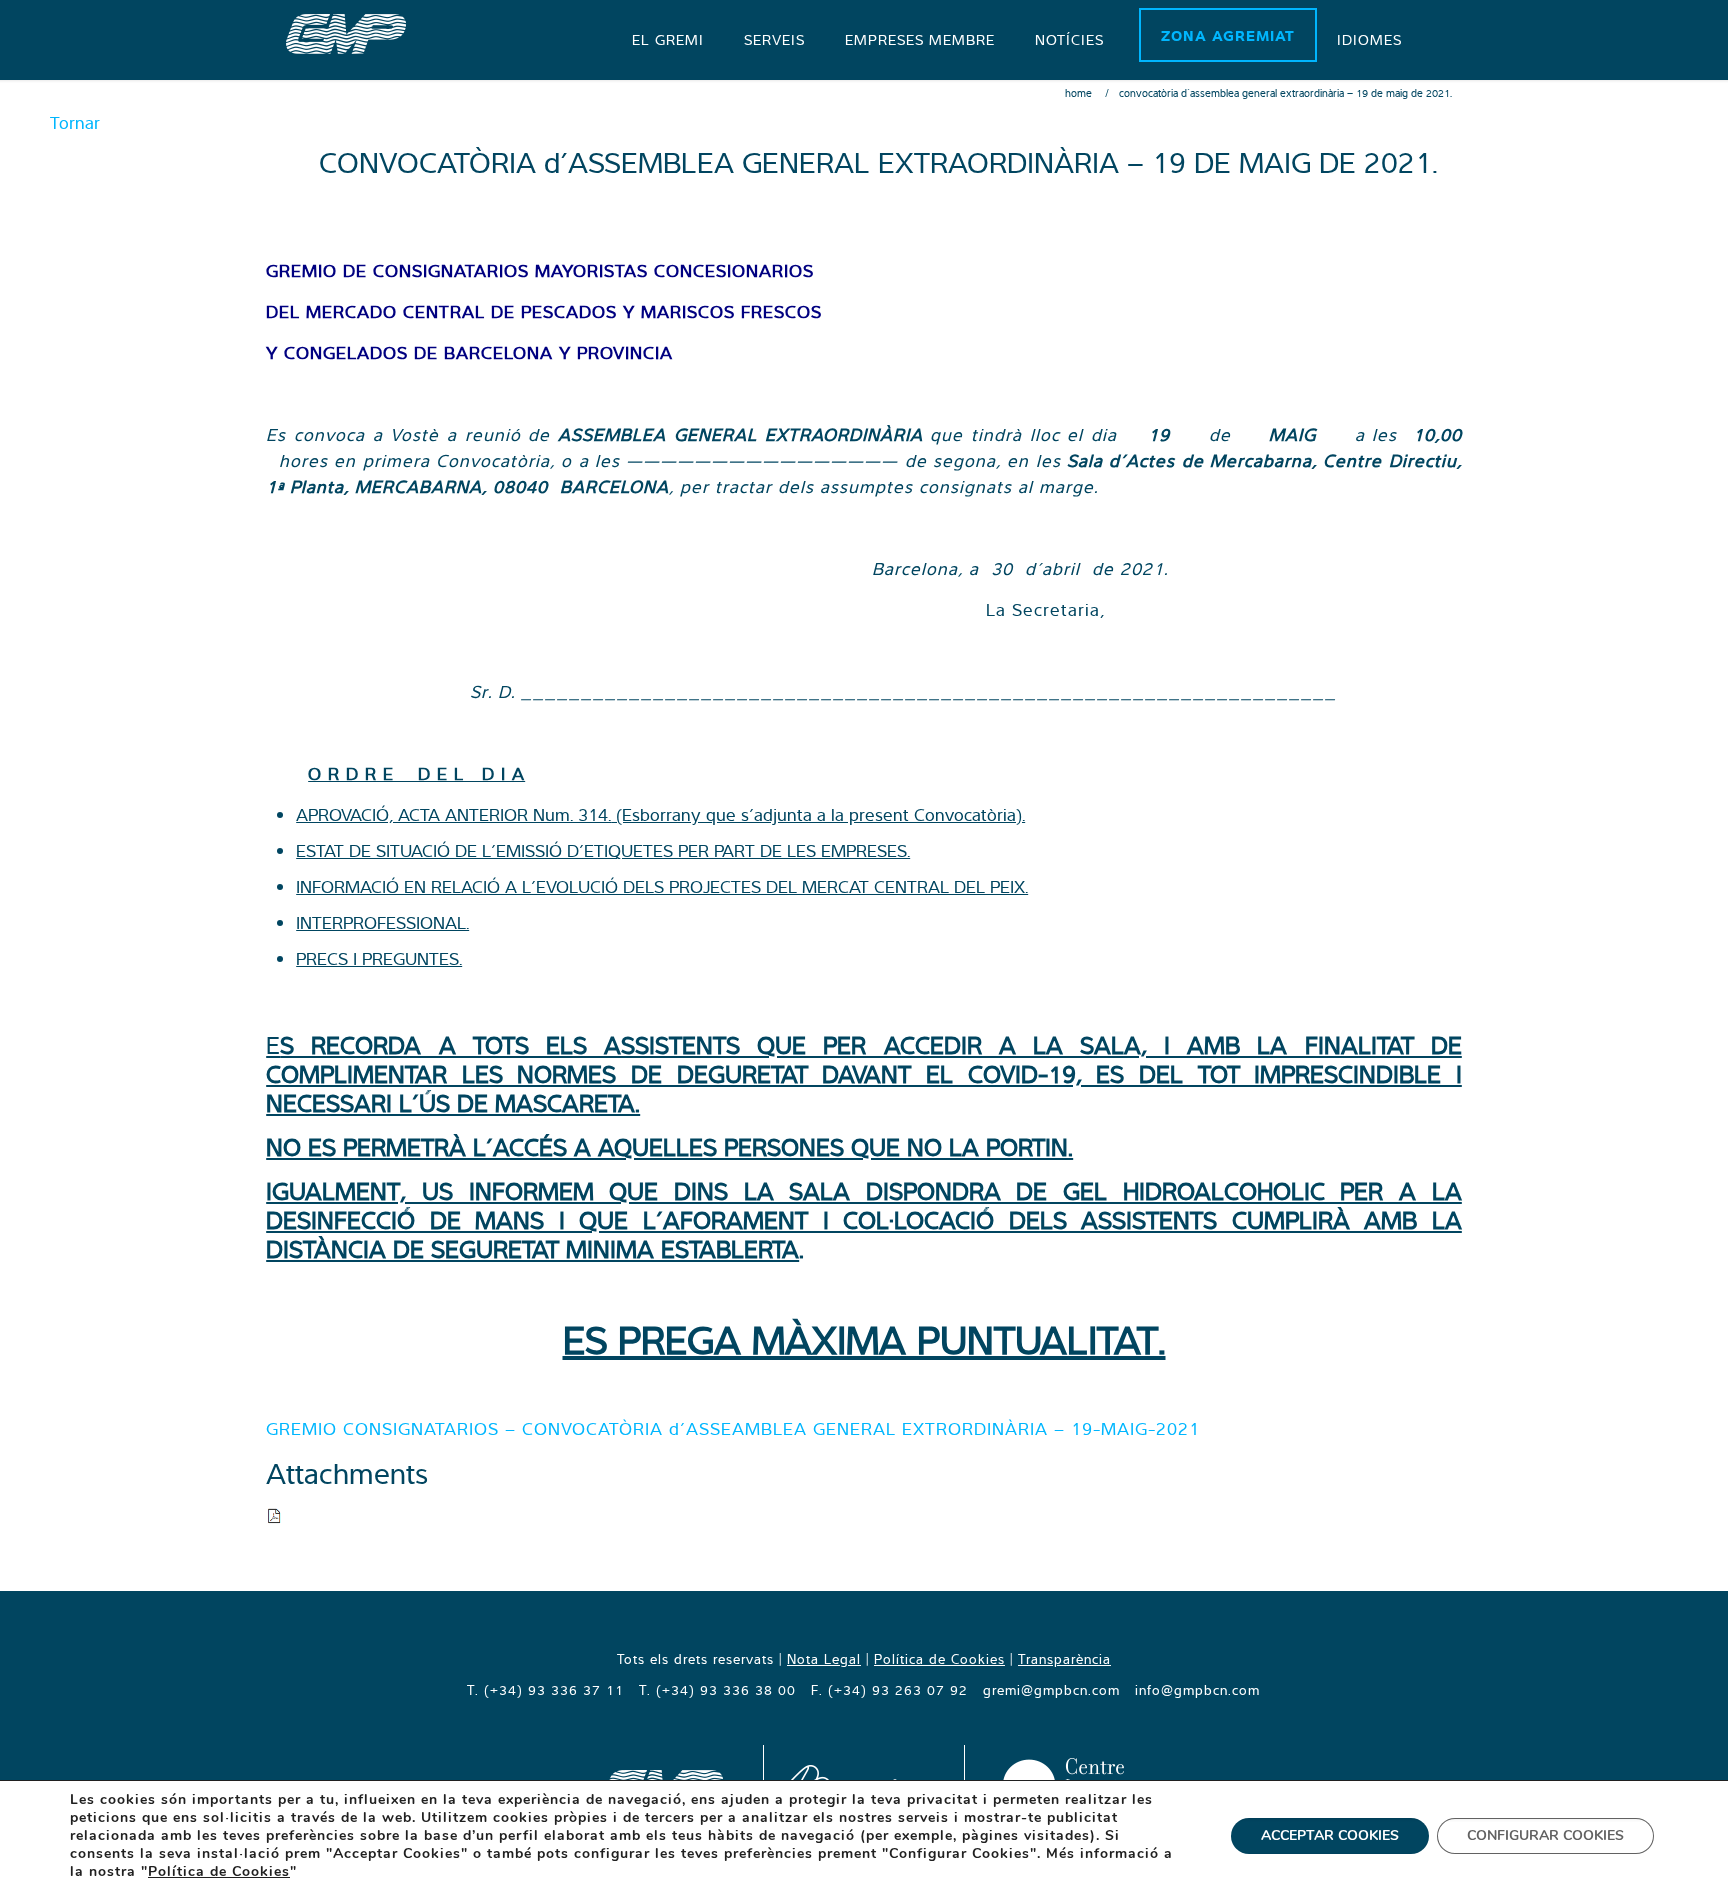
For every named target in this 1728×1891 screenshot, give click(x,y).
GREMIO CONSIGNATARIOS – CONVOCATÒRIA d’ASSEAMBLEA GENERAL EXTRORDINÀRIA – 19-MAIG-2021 (733, 1428)
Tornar (75, 122)
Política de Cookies (939, 1659)
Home (1078, 93)
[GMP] (346, 32)
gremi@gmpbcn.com (1051, 1690)
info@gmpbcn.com (1197, 1690)
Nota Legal (824, 1659)
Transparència (1064, 1659)
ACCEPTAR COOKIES (1330, 1835)
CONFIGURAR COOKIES (1545, 1835)
